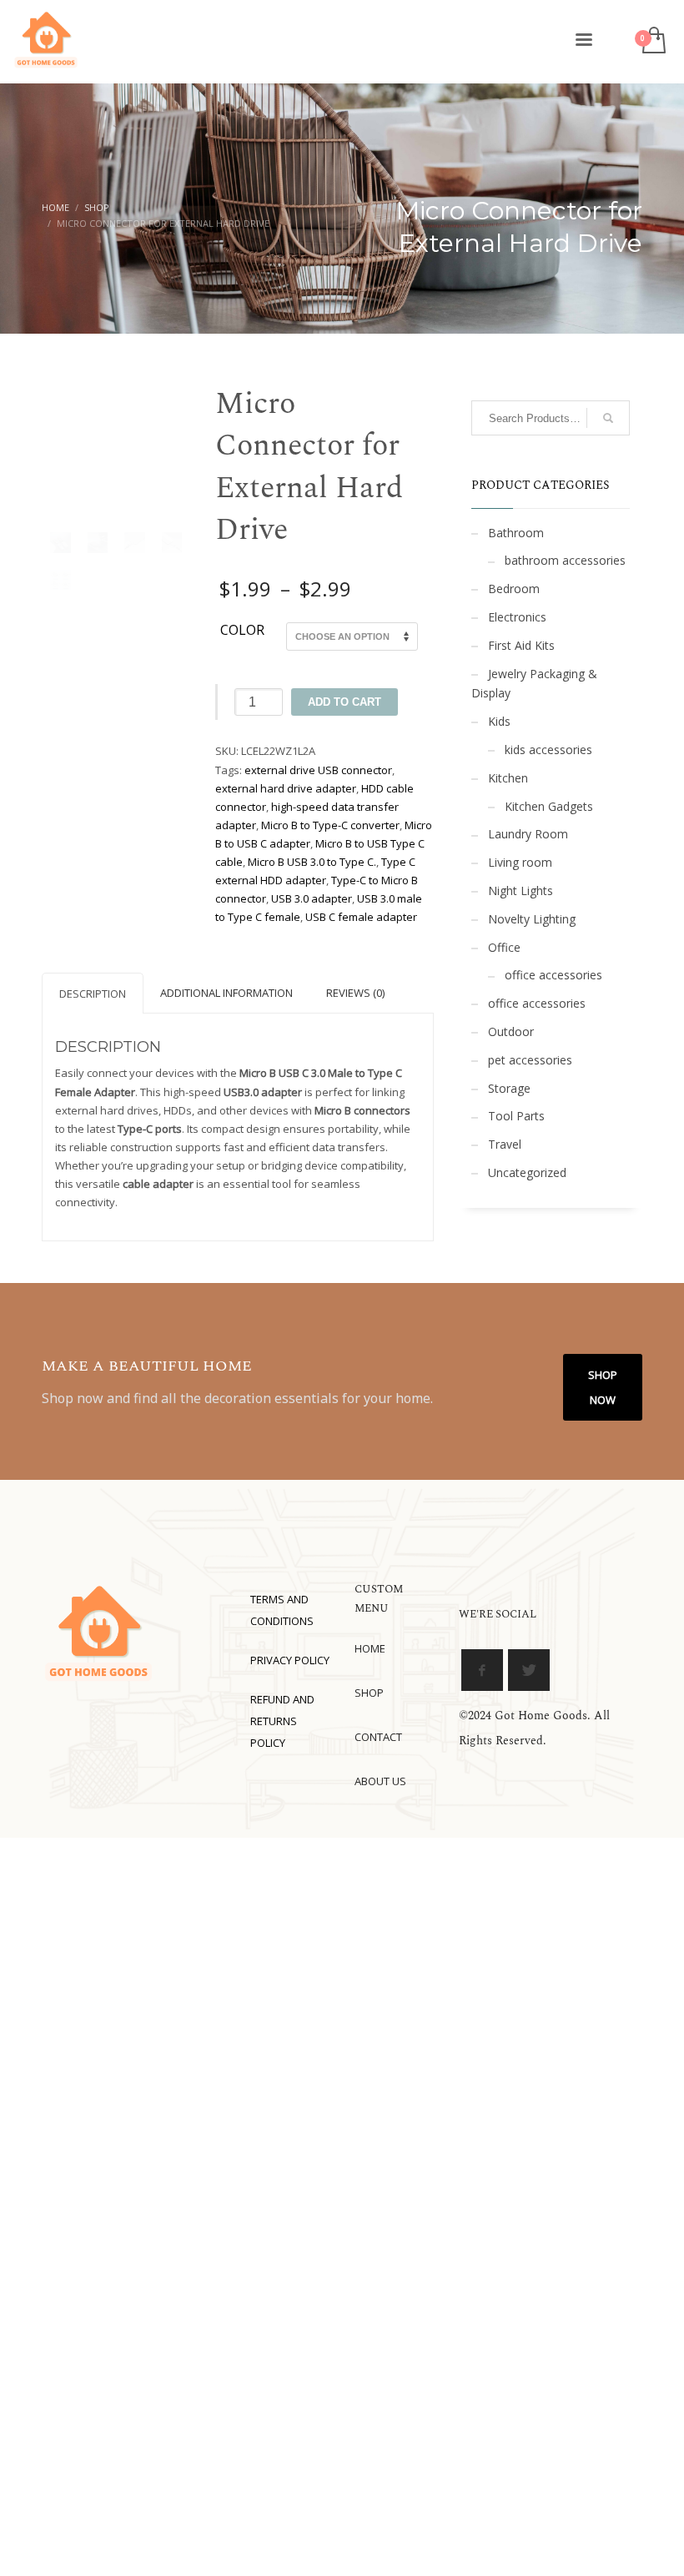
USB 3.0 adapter (312, 898)
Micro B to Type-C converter (330, 825)
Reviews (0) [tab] (355, 993)
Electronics (517, 617)
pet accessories (530, 1060)
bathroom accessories (565, 560)
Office (504, 947)
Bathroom (516, 533)
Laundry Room (528, 834)
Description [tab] (93, 994)
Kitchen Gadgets (549, 806)
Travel (505, 1144)
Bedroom (514, 589)
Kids (499, 721)
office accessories (553, 975)
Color (242, 631)
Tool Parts (516, 1116)
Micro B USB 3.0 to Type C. (312, 862)
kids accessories (548, 750)
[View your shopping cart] (653, 42)
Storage (509, 1088)
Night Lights (521, 891)
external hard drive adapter (286, 788)
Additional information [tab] (226, 993)
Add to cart (345, 702)
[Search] (608, 418)
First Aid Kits (521, 645)
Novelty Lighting (532, 919)
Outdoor (511, 1031)
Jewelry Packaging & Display (534, 684)
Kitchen (508, 778)
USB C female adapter (361, 917)
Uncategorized (527, 1172)
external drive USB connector (318, 770)
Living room (520, 862)
